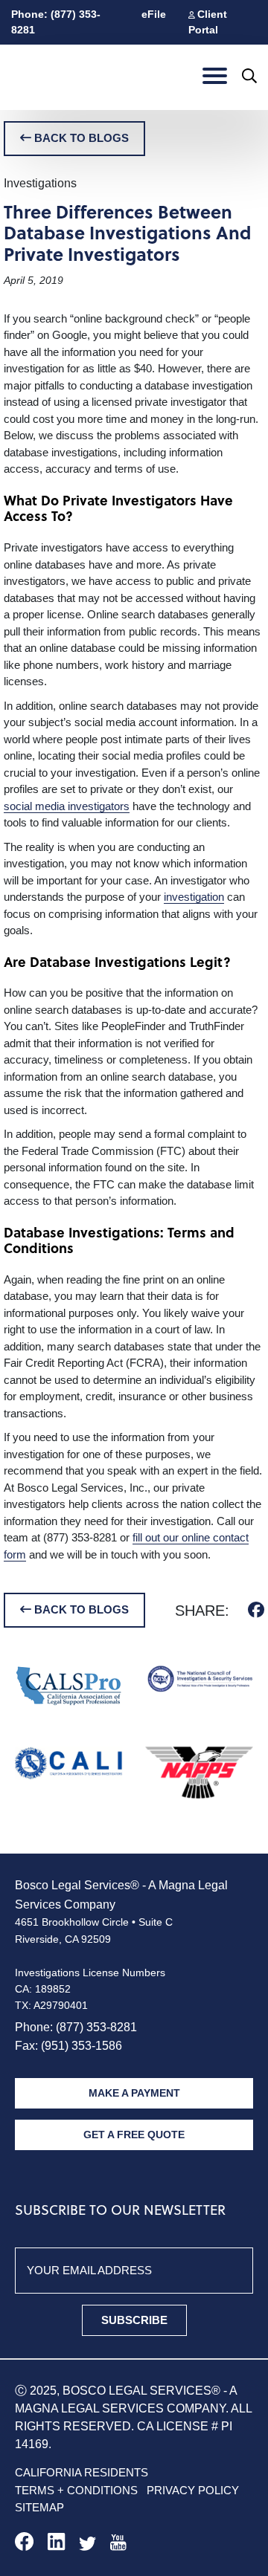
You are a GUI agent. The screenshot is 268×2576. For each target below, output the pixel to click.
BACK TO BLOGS (80, 138)
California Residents (82, 2472)
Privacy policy (193, 2490)
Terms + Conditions (76, 2490)
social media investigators (67, 806)
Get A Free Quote (134, 2135)
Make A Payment (134, 2093)
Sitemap (39, 2507)
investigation (194, 897)
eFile (154, 14)
